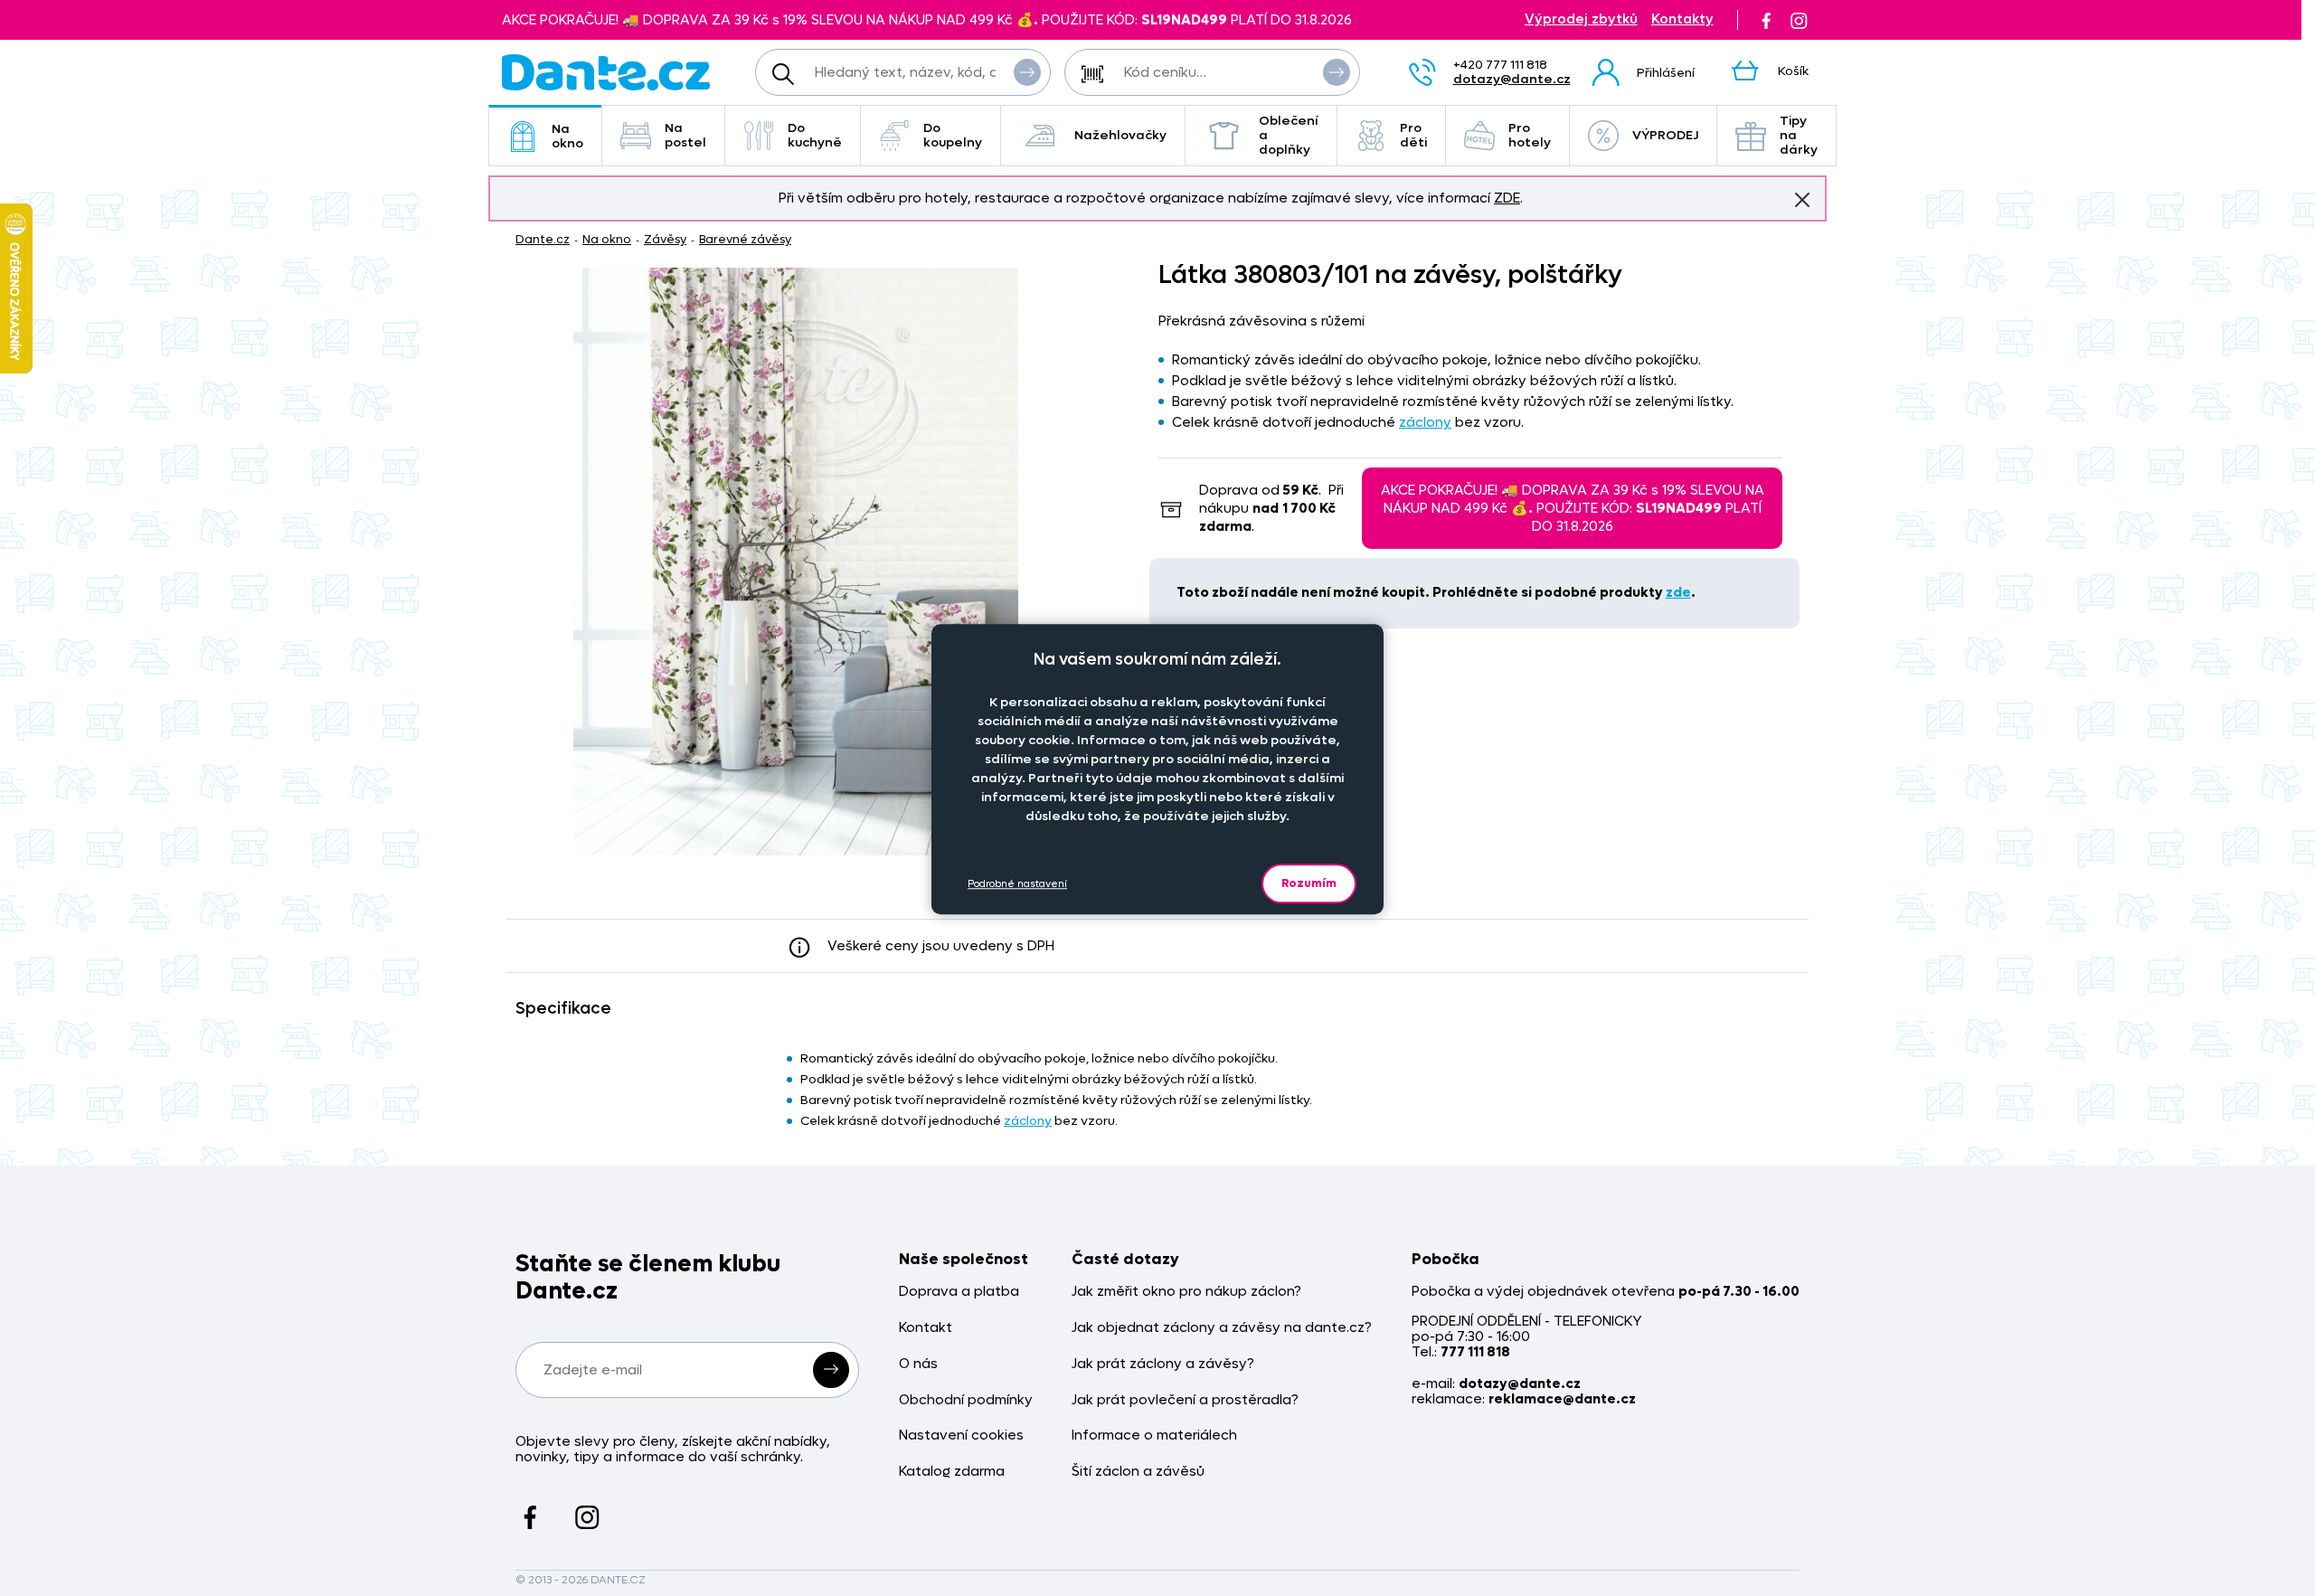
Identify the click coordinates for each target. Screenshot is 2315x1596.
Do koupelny (953, 135)
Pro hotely (1530, 135)
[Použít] (1337, 72)
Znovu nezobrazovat (1802, 200)
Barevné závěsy (745, 239)
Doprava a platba (959, 1292)
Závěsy (665, 239)
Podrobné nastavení (1017, 883)
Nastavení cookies (961, 1435)
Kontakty (1682, 19)
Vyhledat (1027, 72)
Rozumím (1309, 883)
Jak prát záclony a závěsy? (1163, 1364)
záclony (1425, 422)
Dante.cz (543, 239)
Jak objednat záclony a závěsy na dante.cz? (1222, 1328)
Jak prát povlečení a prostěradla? (1185, 1400)
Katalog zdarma (952, 1472)
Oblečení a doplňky (1289, 135)
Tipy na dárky (1799, 135)
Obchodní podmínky (966, 1400)
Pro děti (1413, 135)
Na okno (567, 136)
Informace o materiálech (1154, 1435)
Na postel (685, 135)
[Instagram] (1799, 20)
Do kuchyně (815, 135)
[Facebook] (1766, 20)
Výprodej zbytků (1581, 19)
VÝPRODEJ (1665, 135)
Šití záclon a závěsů (1138, 1472)
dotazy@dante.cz (1512, 79)
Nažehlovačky (1120, 135)
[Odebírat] (831, 1370)
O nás (918, 1364)
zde (1678, 592)
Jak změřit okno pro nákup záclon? (1186, 1292)
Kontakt (926, 1328)
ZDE (1507, 198)
